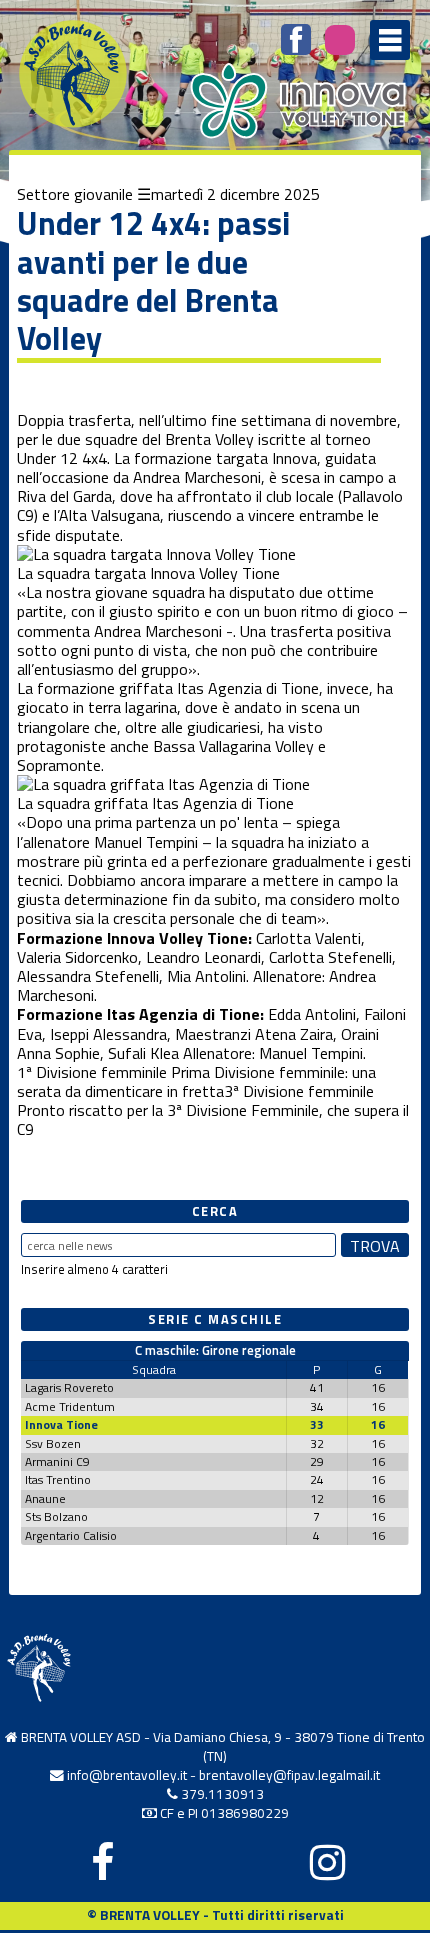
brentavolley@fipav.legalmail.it (289, 1775)
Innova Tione (61, 1424)
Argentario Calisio (71, 1535)
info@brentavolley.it (127, 1775)
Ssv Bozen (53, 1443)
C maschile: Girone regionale (215, 1350)
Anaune (45, 1498)
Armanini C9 (57, 1461)
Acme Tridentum (70, 1406)
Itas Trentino (58, 1479)
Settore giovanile (75, 194)
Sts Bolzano (56, 1516)
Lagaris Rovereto (69, 1387)
